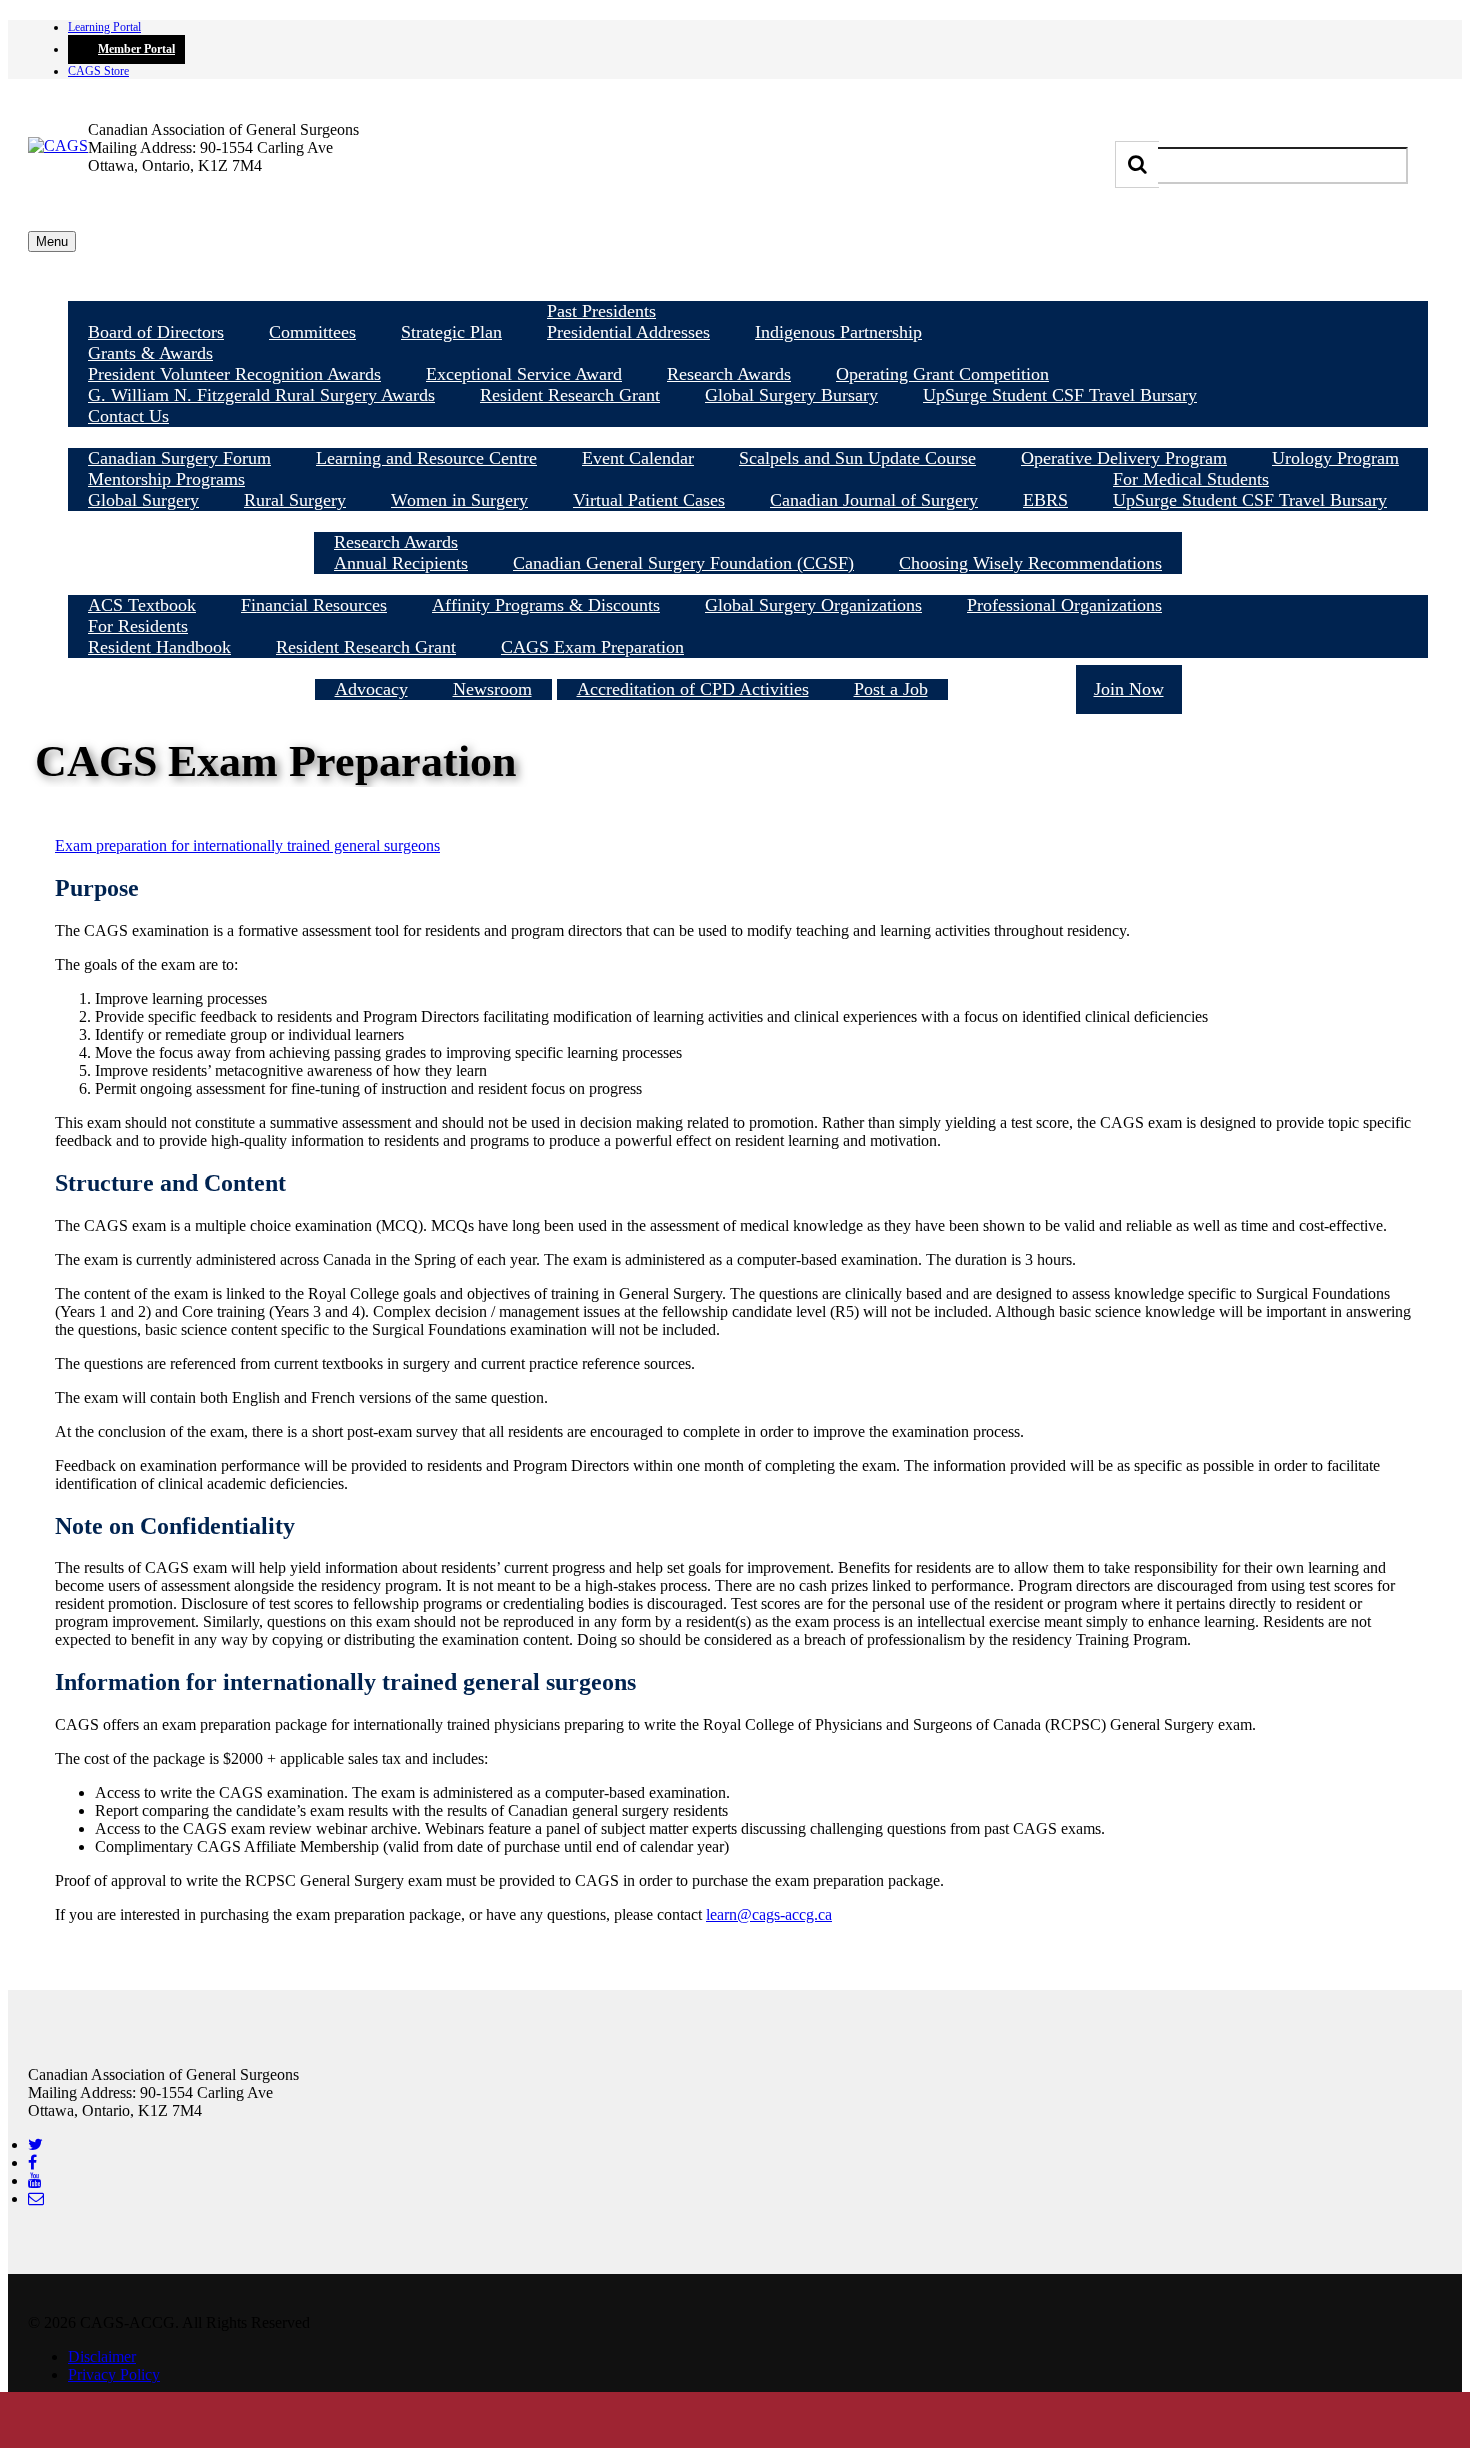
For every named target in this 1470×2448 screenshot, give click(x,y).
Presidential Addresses (628, 332)
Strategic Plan (451, 332)
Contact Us (128, 416)
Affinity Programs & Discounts (546, 605)
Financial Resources (314, 605)
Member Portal (136, 49)
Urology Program (1335, 458)
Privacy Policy (114, 2374)
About (748, 290)
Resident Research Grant (570, 395)
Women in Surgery (459, 500)
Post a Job (891, 689)
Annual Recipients (401, 563)
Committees (312, 332)
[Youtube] (35, 2180)
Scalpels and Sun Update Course (857, 458)
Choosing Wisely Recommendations (1030, 563)
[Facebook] (32, 2162)
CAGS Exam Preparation (592, 647)
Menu (52, 241)
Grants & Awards (150, 353)
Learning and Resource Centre (426, 458)
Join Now (1129, 689)
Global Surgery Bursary (791, 395)
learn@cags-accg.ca (769, 1914)
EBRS (1045, 500)
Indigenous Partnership (838, 332)
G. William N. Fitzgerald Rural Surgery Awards (261, 395)
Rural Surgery (295, 500)
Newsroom (492, 689)
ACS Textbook (142, 605)
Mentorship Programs (166, 479)
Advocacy (371, 689)
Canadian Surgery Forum (179, 458)
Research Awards (729, 374)
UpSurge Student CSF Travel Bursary (1060, 395)
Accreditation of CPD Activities (693, 689)
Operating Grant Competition (942, 374)
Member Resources (748, 584)
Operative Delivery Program (1124, 458)
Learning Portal (104, 27)
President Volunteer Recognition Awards (234, 374)
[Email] (36, 2198)
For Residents (138, 626)
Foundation (1012, 689)
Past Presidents (601, 311)
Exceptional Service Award (524, 374)
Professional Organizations (1064, 605)
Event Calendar (638, 458)
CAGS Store (98, 71)
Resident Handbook (159, 647)
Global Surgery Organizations (813, 605)
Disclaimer (102, 2356)
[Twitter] (35, 2144)
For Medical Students (1191, 479)
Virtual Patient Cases (649, 500)
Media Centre (433, 668)
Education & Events (748, 437)
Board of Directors (156, 332)
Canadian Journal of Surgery (874, 500)
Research (748, 521)
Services (752, 668)
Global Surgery (143, 500)
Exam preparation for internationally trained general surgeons (247, 845)
